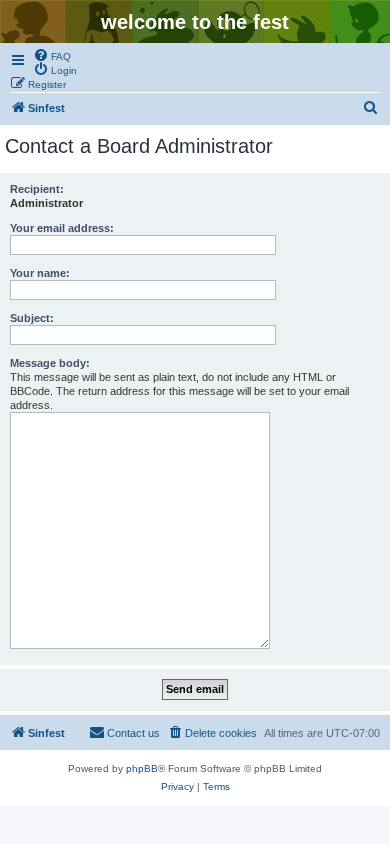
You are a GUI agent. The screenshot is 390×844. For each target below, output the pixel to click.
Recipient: (37, 189)
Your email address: (62, 228)
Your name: (40, 273)
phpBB (142, 768)
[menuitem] (52, 55)
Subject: (32, 318)
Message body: (50, 363)
